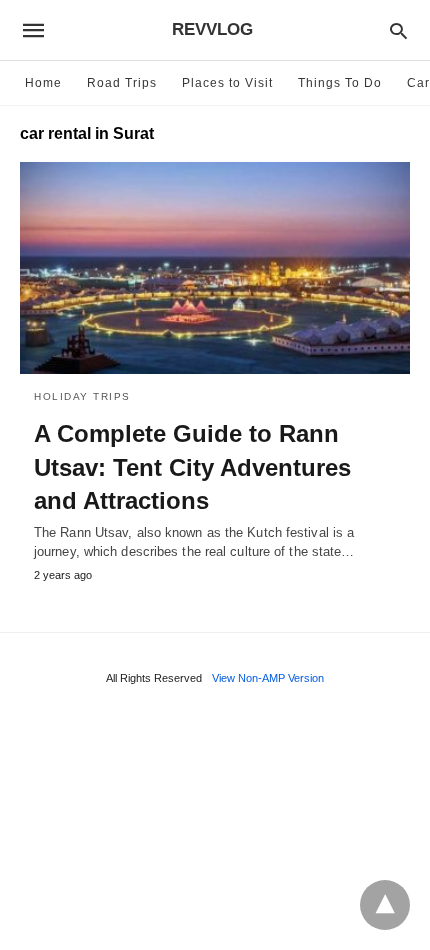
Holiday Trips (82, 396)
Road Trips (122, 83)
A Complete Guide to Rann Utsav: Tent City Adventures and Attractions (192, 467)
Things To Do (340, 83)
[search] (398, 30)
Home (43, 83)
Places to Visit (227, 83)
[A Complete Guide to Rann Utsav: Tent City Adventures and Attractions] (215, 268)
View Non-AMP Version (268, 678)
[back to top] (385, 905)
